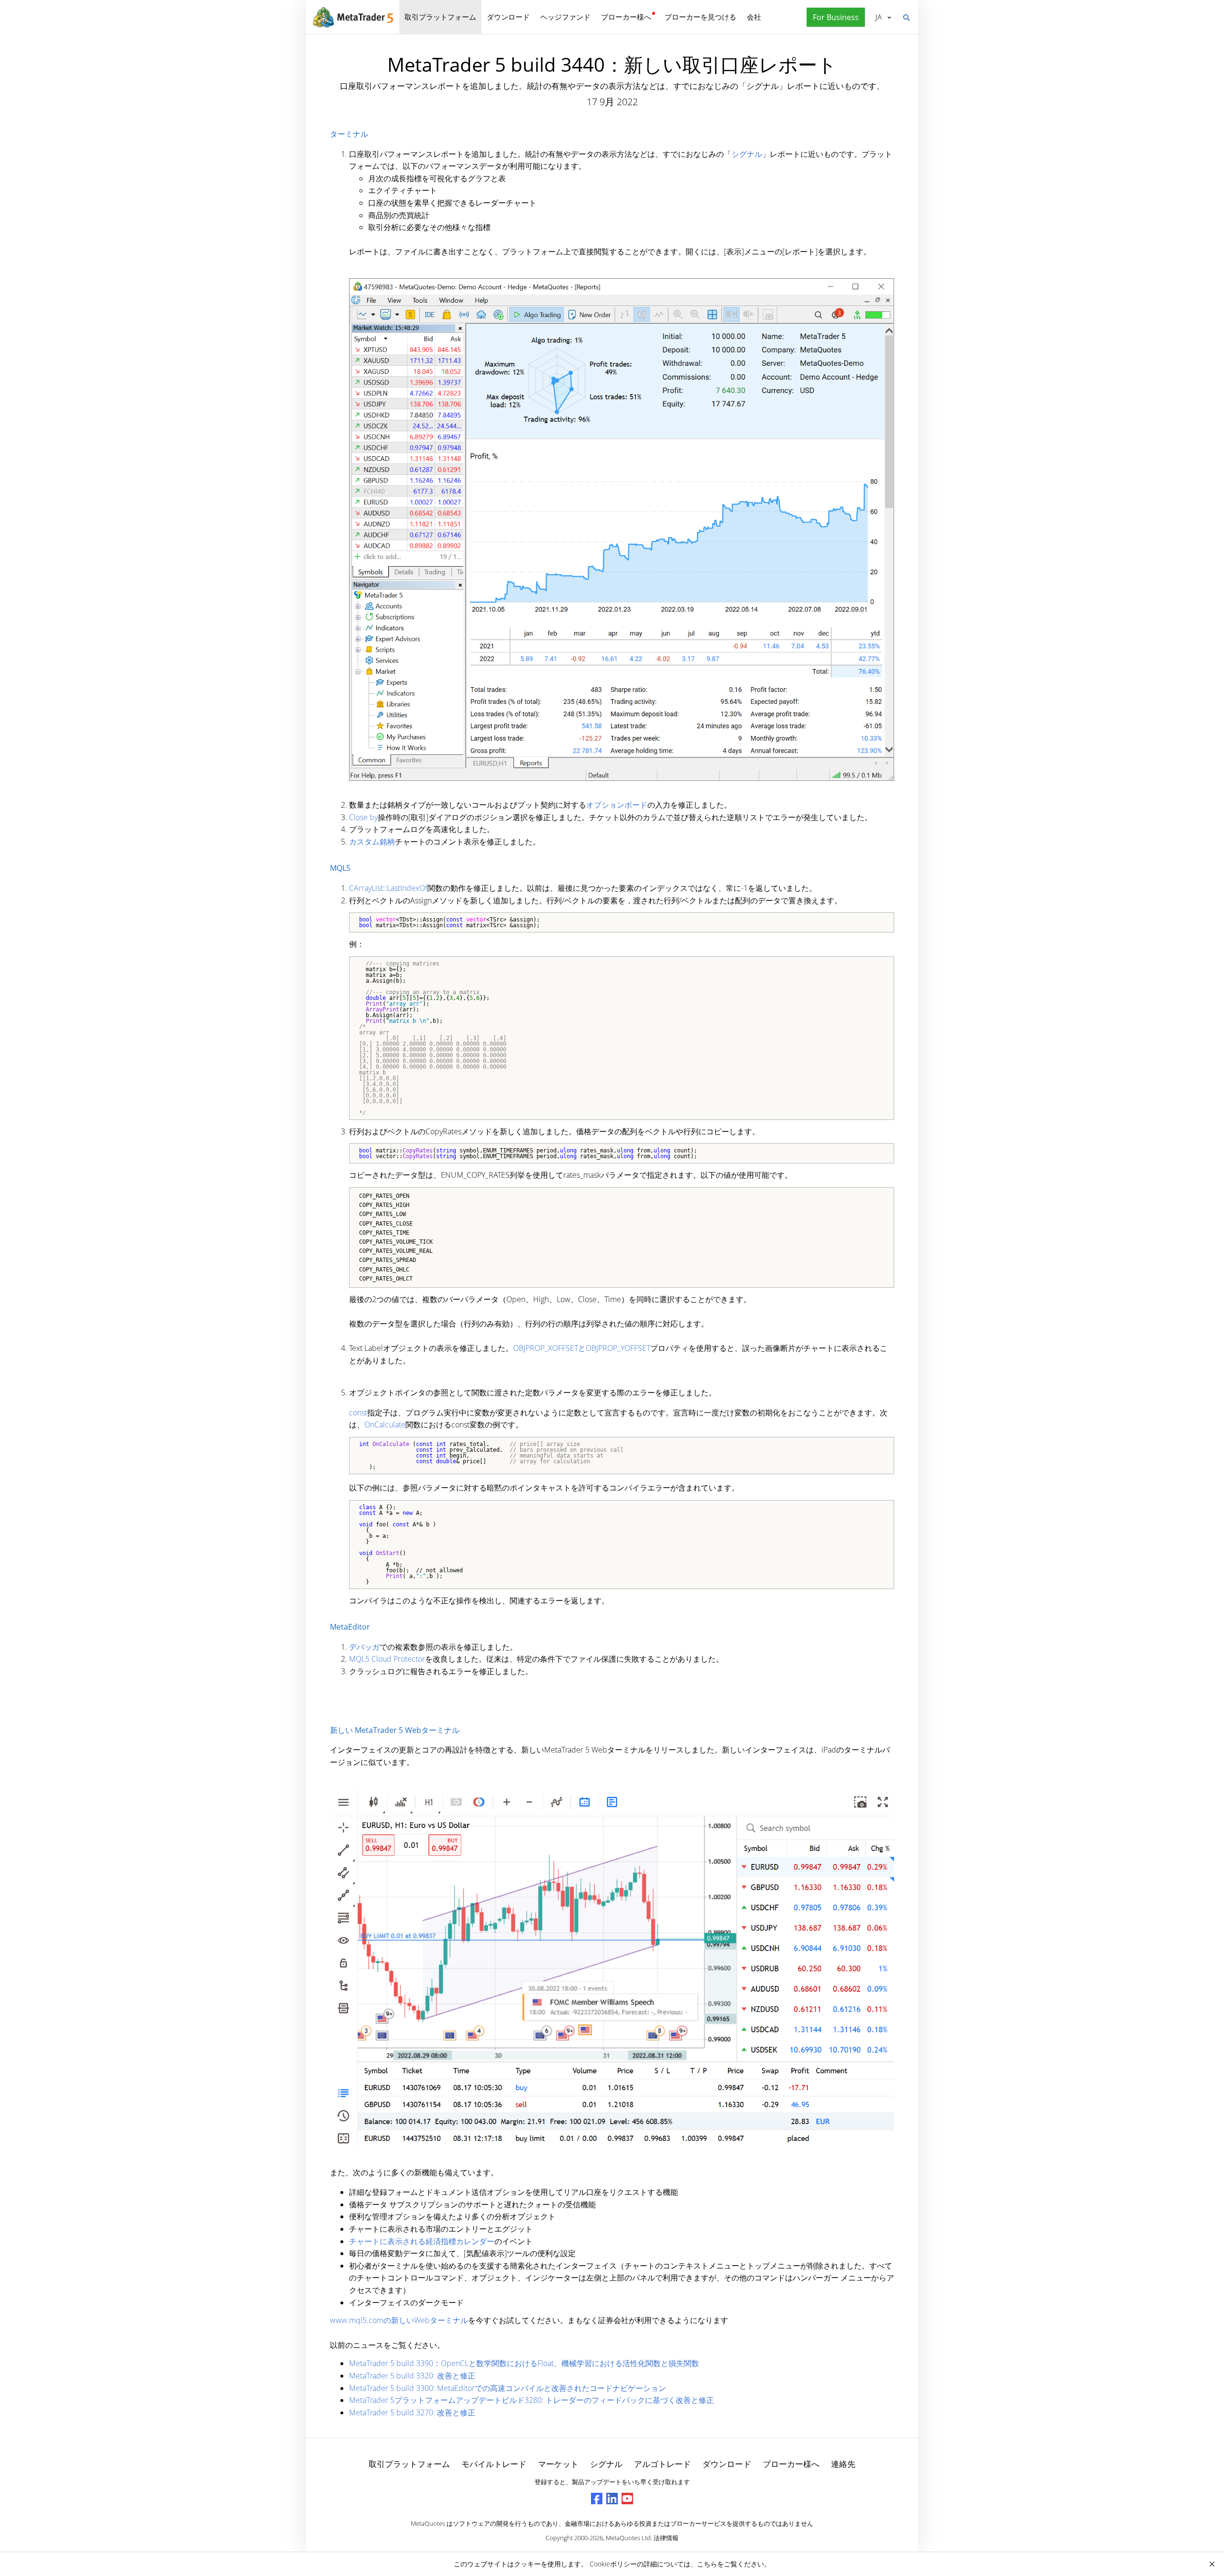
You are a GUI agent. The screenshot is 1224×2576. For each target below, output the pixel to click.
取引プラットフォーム (440, 17)
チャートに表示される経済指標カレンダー (422, 2241)
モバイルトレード (494, 2464)
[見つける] (906, 17)
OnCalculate (385, 1425)
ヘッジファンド (565, 17)
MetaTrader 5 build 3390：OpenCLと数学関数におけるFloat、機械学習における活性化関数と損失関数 (524, 2363)
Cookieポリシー (613, 2564)
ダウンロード (508, 17)
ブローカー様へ (626, 17)
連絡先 (843, 2464)
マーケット (558, 2464)
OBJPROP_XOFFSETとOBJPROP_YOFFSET (582, 1348)
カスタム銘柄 (372, 842)
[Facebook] (597, 2499)
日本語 (877, 17)
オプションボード (617, 805)
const (358, 1413)
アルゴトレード (662, 2464)
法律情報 (666, 2538)
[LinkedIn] (612, 2499)
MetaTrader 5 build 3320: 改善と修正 (412, 2376)
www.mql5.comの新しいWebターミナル (399, 2320)
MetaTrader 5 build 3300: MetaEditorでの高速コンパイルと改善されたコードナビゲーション (508, 2388)
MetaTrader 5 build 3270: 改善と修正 (412, 2412)
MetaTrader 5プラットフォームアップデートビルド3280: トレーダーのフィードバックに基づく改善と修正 (531, 2400)
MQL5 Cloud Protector (387, 1659)
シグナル (747, 154)
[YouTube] (627, 2499)
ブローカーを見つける (700, 17)
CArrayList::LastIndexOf (388, 888)
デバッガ (364, 1647)
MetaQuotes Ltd (628, 2538)
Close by (363, 817)
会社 (754, 17)
